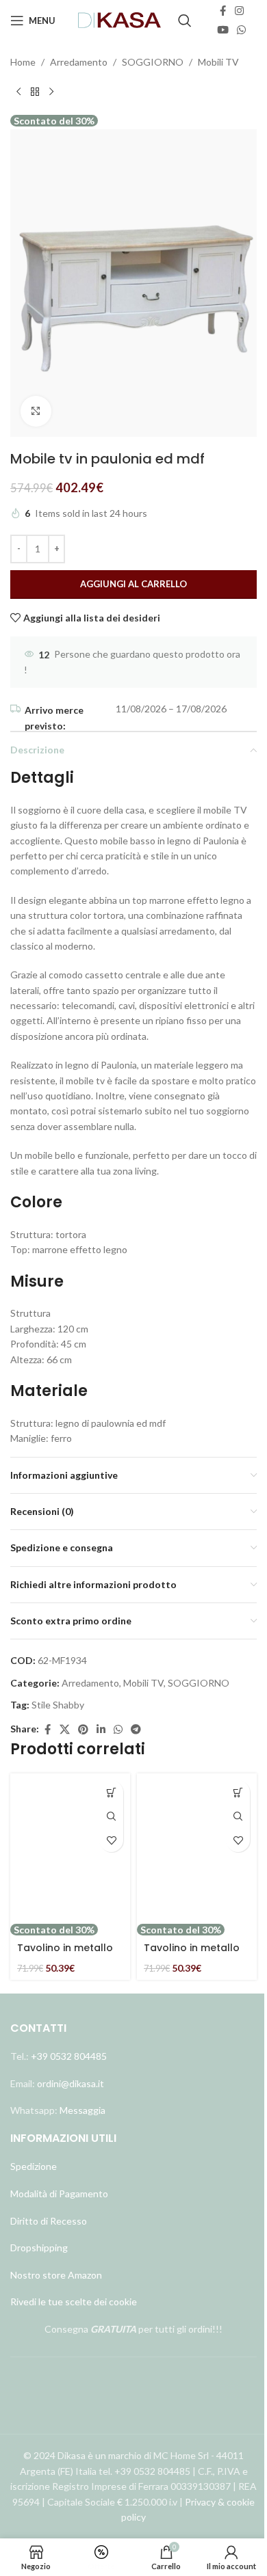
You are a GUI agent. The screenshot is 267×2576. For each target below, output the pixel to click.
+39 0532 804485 (69, 2056)
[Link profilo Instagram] (239, 11)
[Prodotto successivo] (51, 92)
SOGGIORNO (153, 62)
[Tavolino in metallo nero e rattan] (197, 1848)
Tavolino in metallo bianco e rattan (65, 1955)
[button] (111, 1792)
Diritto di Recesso (49, 2221)
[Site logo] (120, 19)
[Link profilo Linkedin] (101, 1730)
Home (23, 62)
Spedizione (34, 2166)
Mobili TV (218, 62)
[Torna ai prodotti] (35, 92)
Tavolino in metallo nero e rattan (192, 1955)
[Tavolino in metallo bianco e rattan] (70, 1848)
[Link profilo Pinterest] (83, 1730)
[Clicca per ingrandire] (36, 411)
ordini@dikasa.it (71, 2083)
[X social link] (65, 1730)
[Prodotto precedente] (18, 92)
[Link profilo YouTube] (223, 30)
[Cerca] (185, 21)
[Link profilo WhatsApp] (241, 30)
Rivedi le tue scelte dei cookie (74, 2302)
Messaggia (81, 2110)
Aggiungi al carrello (133, 584)
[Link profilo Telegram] (136, 1730)
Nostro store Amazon (56, 2275)
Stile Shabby (58, 1705)
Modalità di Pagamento (59, 2193)
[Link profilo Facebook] (222, 11)
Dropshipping (39, 2248)
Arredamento (79, 62)
